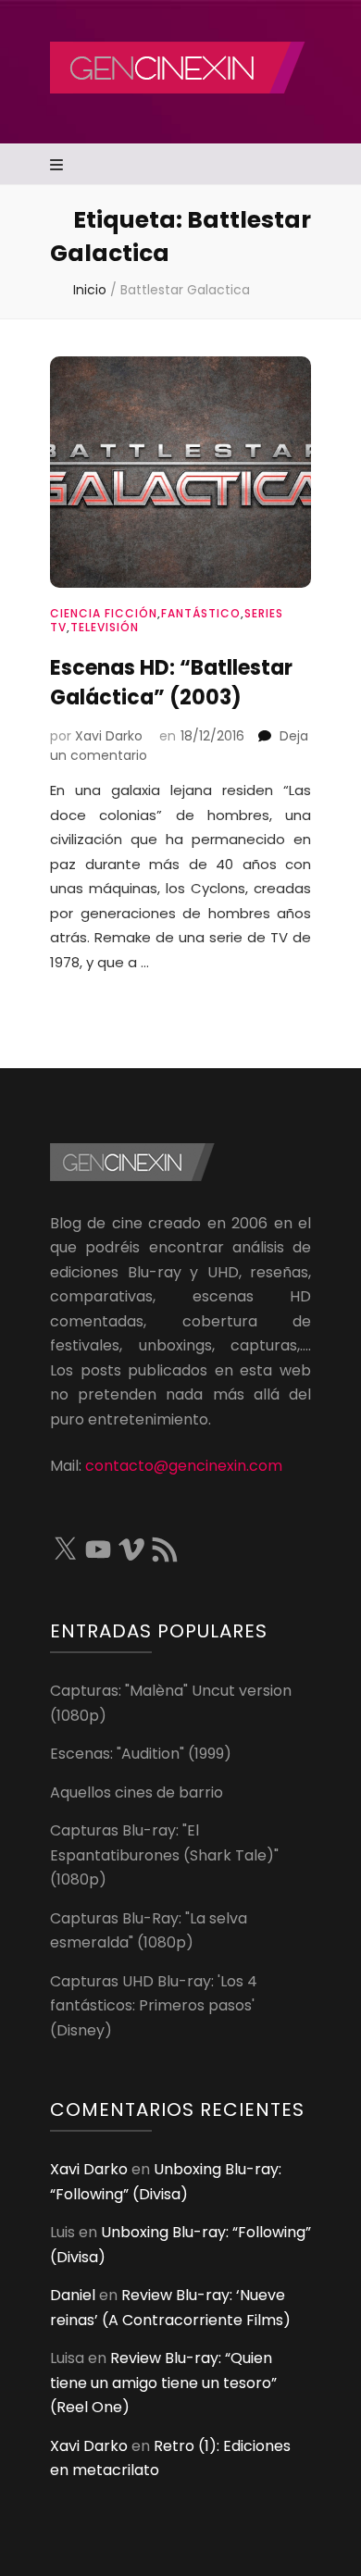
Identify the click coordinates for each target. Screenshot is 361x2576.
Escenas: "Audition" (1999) (141, 1754)
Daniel (73, 2295)
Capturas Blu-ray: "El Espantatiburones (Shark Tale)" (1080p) (164, 1855)
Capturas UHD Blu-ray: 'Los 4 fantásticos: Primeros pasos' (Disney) (154, 2006)
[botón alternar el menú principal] (59, 166)
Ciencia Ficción (104, 613)
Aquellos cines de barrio (137, 1792)
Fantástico (201, 613)
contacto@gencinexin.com (184, 1466)
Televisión (105, 627)
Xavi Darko (109, 736)
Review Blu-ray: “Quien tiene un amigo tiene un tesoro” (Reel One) (163, 2383)
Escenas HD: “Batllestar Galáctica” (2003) (171, 683)
